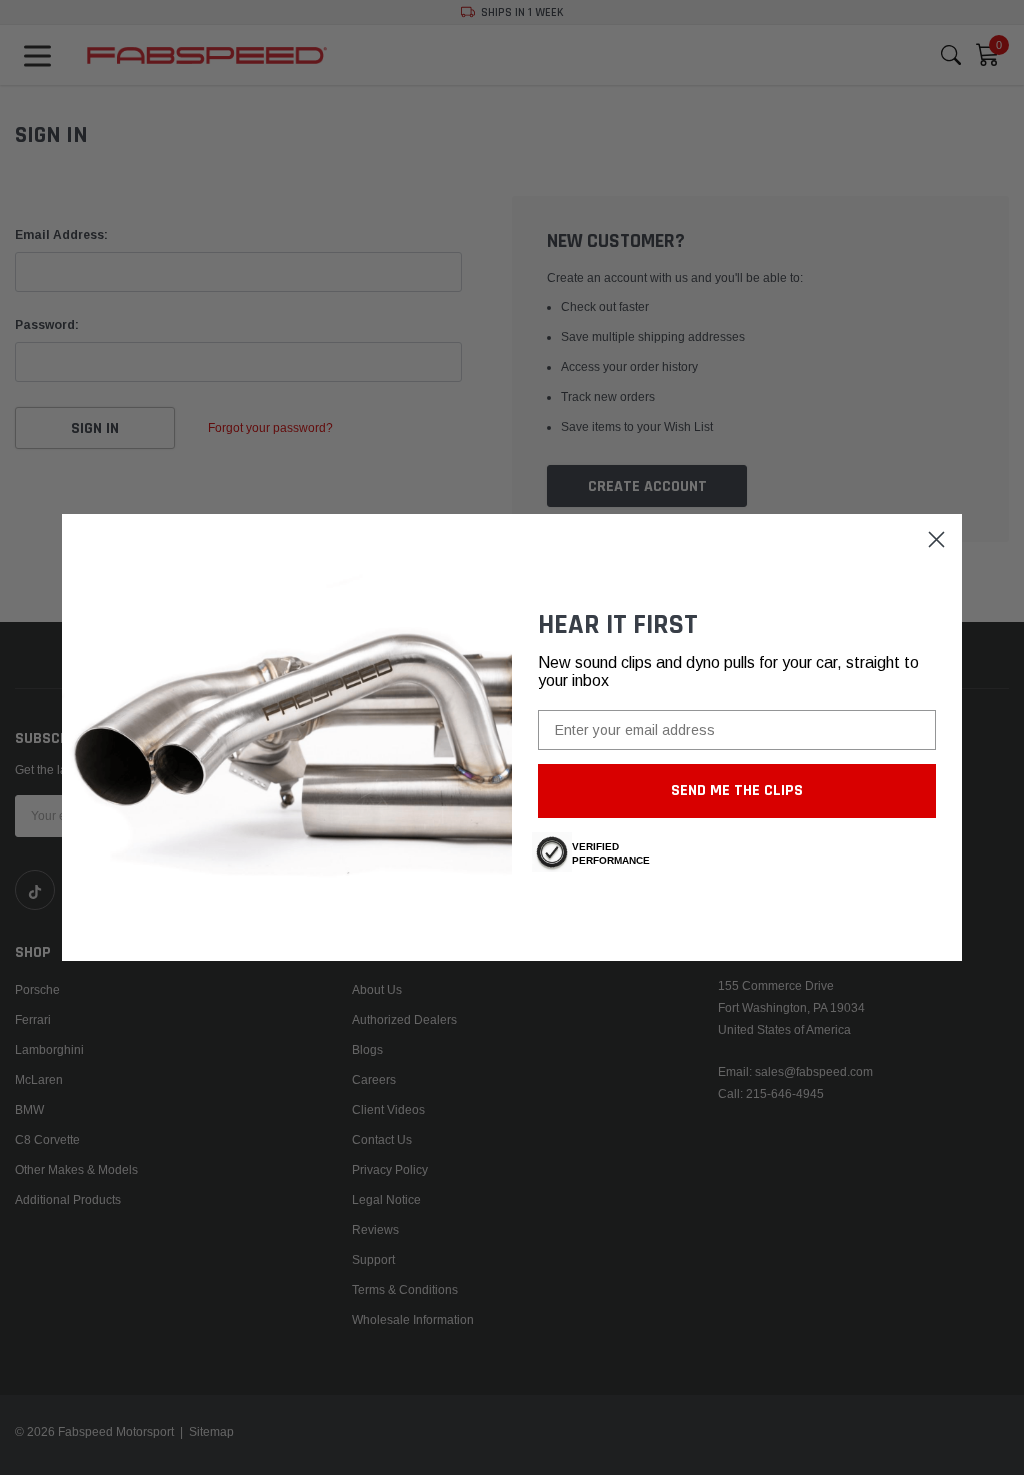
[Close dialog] (936, 539)
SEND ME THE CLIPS (737, 790)
